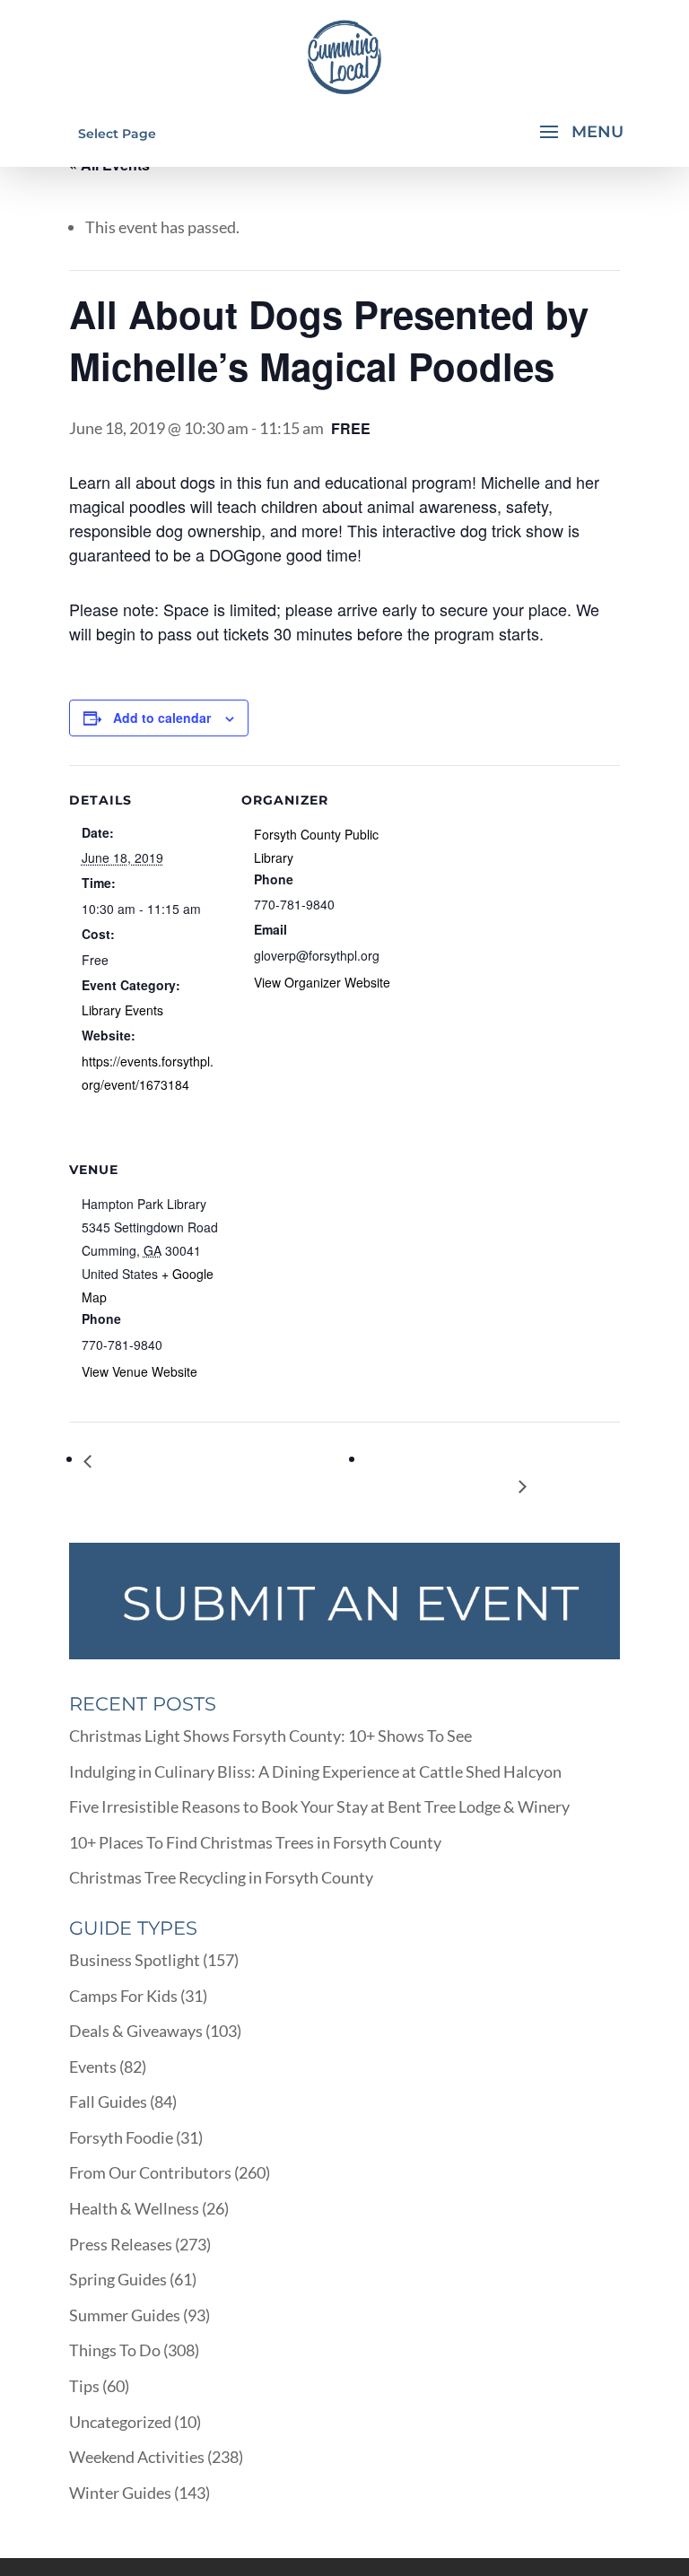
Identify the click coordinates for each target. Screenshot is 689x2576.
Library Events (122, 1010)
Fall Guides (108, 2102)
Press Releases (121, 2244)
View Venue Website (140, 1371)
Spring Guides (118, 2279)
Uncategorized (120, 2422)
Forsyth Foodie (121, 2137)
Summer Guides (125, 2315)
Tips (84, 2386)
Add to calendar (162, 718)
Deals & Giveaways (136, 2031)
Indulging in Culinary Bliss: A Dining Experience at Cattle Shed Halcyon (315, 1771)
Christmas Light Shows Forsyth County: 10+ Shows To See (270, 1736)
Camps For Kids (123, 1996)
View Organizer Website (322, 982)
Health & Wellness (134, 2208)
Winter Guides (120, 2493)
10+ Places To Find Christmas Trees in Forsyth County (255, 1842)
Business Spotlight (135, 1960)
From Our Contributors (150, 2172)
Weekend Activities (137, 2457)
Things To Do (115, 2350)
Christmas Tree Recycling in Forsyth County (221, 1877)
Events (93, 2067)
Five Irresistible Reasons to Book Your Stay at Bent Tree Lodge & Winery (319, 1806)
